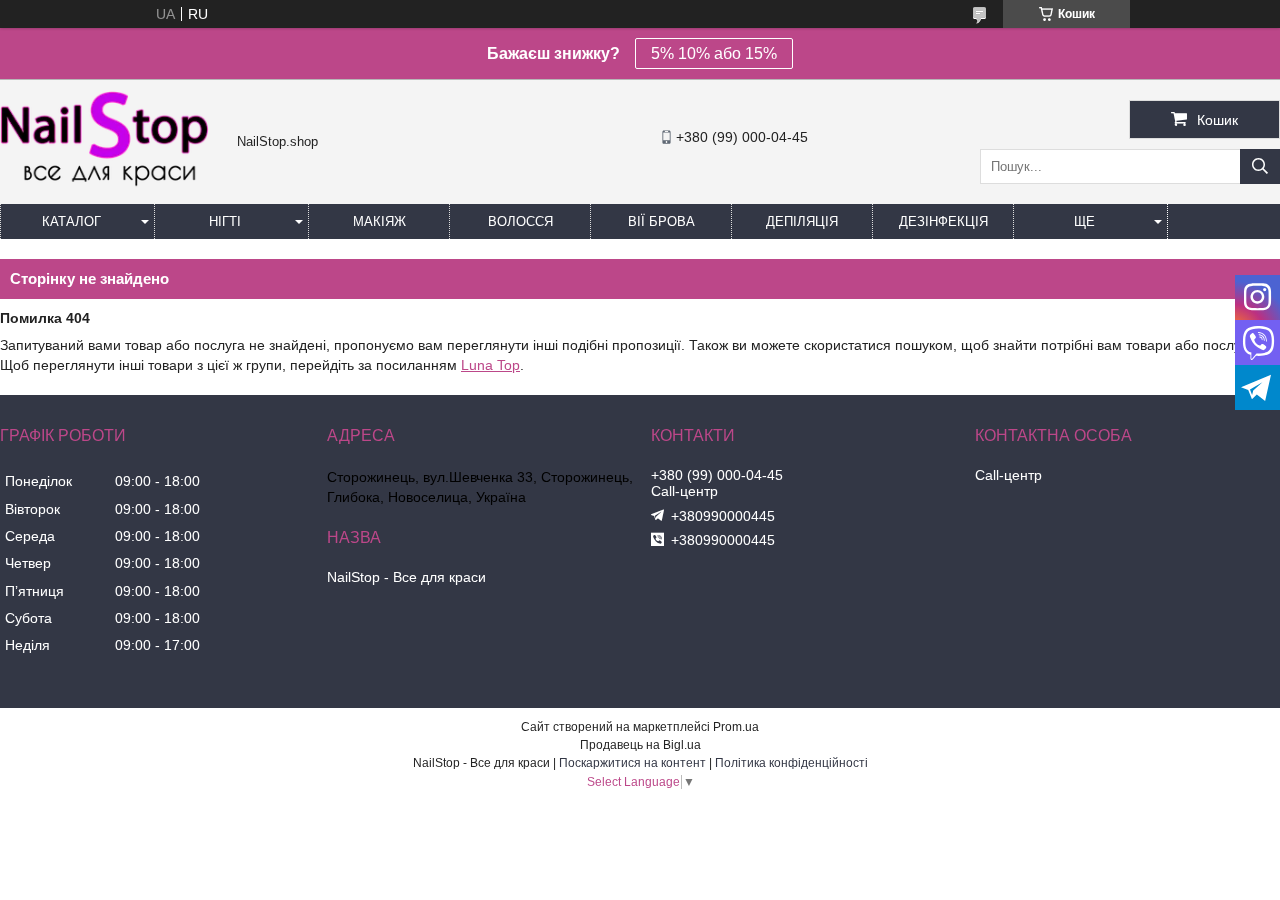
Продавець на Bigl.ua (640, 745)
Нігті (225, 221)
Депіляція (802, 221)
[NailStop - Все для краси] (113, 184)
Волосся (520, 221)
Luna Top (490, 365)
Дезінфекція (943, 221)
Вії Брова (661, 221)
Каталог (71, 221)
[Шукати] (1260, 166)
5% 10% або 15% (714, 53)
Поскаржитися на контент (632, 763)
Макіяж (379, 221)
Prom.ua (736, 727)
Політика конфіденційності (791, 763)
